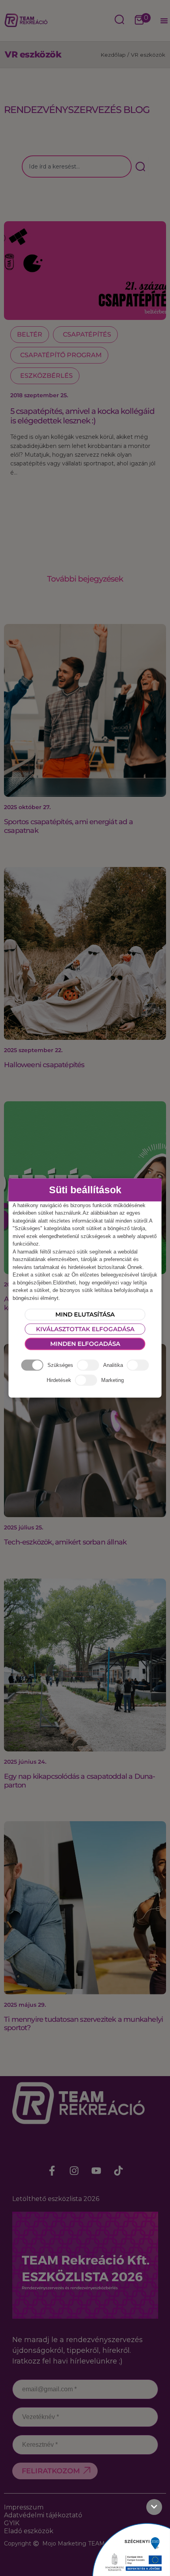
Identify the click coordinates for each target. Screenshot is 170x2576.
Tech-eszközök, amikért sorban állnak (65, 1542)
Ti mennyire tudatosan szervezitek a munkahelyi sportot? (83, 2024)
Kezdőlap (113, 55)
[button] (164, 21)
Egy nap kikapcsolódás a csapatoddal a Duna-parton (80, 1781)
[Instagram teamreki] (74, 2170)
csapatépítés (87, 334)
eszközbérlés (46, 376)
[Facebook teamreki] (52, 2170)
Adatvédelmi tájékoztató (43, 2515)
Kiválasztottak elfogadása (85, 1329)
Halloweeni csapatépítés (44, 1065)
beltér (30, 334)
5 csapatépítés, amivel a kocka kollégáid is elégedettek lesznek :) (82, 416)
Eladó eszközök (29, 2531)
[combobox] (77, 167)
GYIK (12, 2523)
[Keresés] (140, 167)
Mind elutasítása (85, 1314)
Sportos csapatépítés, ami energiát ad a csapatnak (68, 826)
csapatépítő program (61, 355)
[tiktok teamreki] (118, 2170)
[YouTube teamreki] (96, 2170)
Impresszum (24, 2507)
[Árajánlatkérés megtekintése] (139, 21)
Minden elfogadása (85, 1344)
